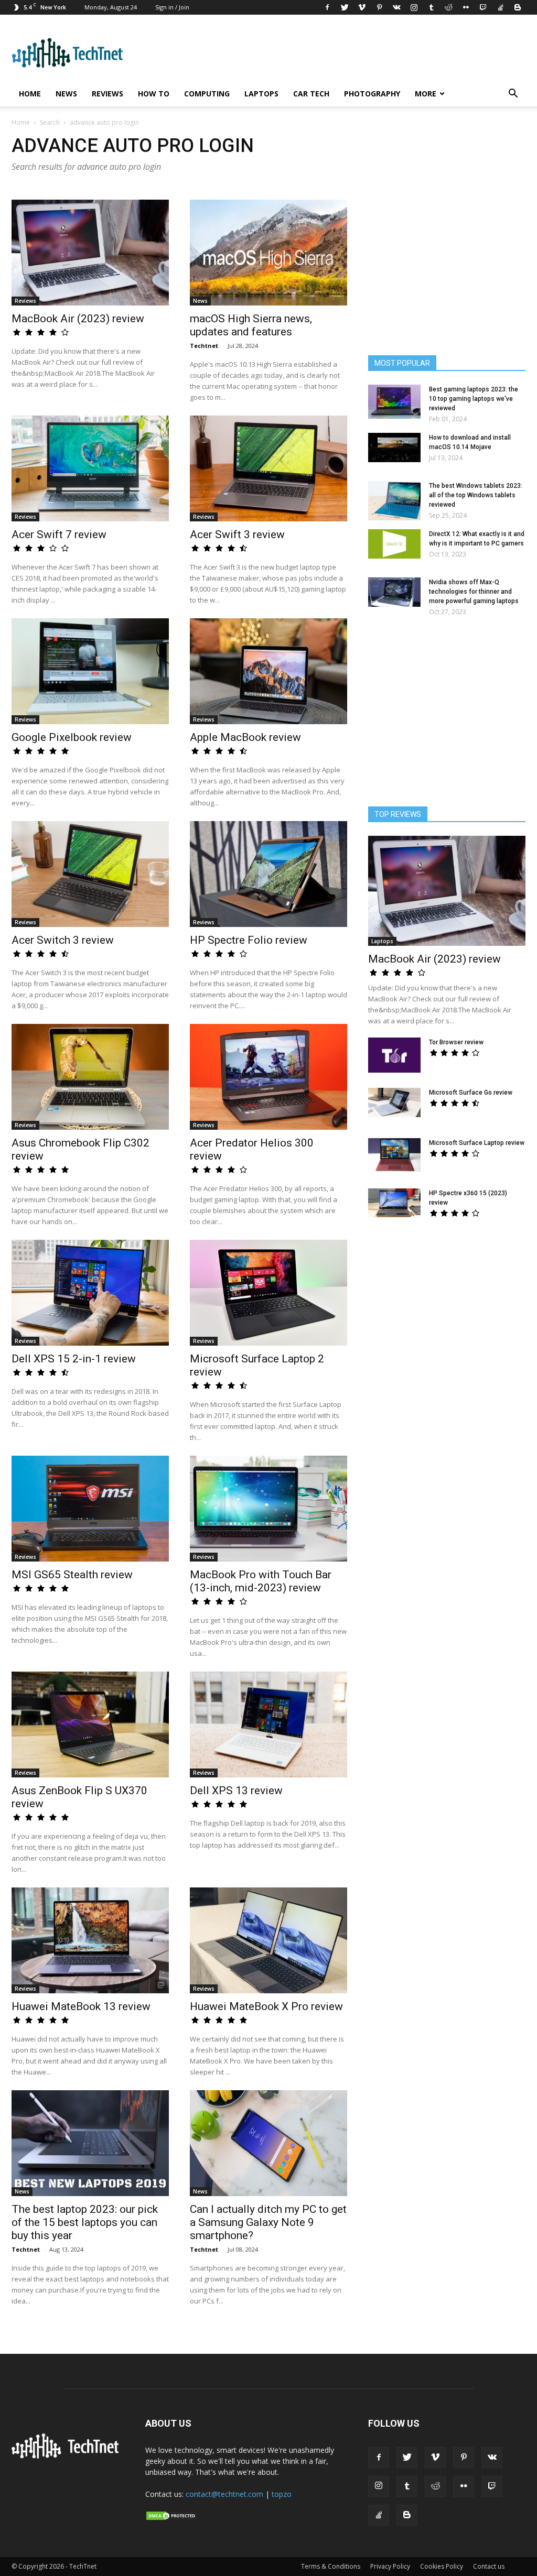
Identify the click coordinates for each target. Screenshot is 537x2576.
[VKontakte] (396, 7)
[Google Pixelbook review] (90, 671)
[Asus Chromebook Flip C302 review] (90, 1077)
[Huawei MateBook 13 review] (90, 1940)
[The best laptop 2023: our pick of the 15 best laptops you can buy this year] (90, 2143)
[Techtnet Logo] (68, 2457)
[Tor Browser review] (394, 1055)
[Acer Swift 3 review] (268, 468)
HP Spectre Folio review (249, 940)
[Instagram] (414, 7)
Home (30, 94)
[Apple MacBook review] (268, 671)
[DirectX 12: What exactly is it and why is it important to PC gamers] (394, 544)
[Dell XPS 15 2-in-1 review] (90, 1293)
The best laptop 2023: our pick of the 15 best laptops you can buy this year (85, 2222)
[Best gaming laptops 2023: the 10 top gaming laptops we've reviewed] (394, 402)
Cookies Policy (442, 2566)
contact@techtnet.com (224, 2494)
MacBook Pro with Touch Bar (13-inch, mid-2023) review (261, 1581)
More (426, 94)
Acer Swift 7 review (59, 534)
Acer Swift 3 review (237, 534)
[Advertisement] (447, 1316)
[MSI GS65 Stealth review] (90, 1509)
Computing (207, 94)
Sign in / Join (172, 7)
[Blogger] (518, 7)
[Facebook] (327, 7)
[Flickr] (466, 7)
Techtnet (204, 346)
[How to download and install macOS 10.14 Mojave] (394, 447)
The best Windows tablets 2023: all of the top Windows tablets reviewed (476, 495)
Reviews (108, 94)
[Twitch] (483, 7)
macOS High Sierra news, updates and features (251, 325)
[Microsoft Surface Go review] (394, 1103)
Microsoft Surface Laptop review (477, 1143)
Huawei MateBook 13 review (81, 2006)
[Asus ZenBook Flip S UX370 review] (90, 1724)
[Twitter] (345, 7)
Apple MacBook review (245, 737)
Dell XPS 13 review (236, 1791)
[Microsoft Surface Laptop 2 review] (268, 1293)
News (66, 94)
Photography (372, 94)
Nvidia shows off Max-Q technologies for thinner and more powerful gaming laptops (474, 592)
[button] (513, 95)
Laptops (261, 94)
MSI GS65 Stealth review (72, 1575)
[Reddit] (448, 7)
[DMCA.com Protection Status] (171, 2518)
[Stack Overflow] (500, 7)
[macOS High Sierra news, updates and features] (268, 253)
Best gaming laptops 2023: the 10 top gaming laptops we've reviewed (474, 399)
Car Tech (311, 94)
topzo (282, 2494)
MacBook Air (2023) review (78, 319)
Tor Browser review (456, 1042)
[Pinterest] (379, 7)
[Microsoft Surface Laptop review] (394, 1155)
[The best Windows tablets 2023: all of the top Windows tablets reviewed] (394, 501)
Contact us (489, 2566)
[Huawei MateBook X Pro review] (268, 1940)
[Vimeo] (362, 7)
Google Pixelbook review (72, 737)
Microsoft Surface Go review (471, 1093)
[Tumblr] (431, 7)
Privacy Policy (390, 2566)
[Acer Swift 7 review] (90, 468)
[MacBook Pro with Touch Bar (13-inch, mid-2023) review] (268, 1509)
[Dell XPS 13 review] (268, 1724)
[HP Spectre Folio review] (268, 874)
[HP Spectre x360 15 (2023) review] (394, 1203)
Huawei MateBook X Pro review (266, 2006)
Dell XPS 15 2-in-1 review (74, 1359)
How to (154, 94)
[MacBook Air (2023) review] (90, 253)
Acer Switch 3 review (63, 940)
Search (50, 122)
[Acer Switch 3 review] (90, 874)
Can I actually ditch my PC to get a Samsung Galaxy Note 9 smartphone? (268, 2222)
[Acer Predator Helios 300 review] (268, 1077)
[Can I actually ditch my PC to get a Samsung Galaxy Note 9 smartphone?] (268, 2143)
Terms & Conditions (331, 2566)
